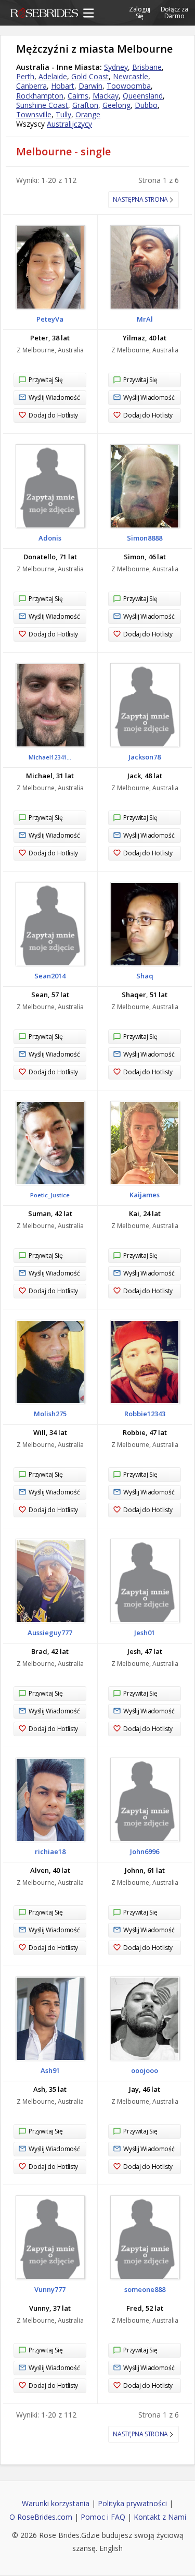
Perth (25, 76)
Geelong (116, 105)
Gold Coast (90, 76)
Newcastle (131, 76)
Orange (88, 114)
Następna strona (140, 199)
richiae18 (50, 1851)
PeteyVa (50, 319)
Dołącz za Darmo (174, 12)
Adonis (50, 538)
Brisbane (147, 67)
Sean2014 (50, 976)
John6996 (145, 1851)
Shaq (145, 976)
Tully (63, 114)
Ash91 (50, 2070)
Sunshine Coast (42, 105)
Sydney (116, 67)
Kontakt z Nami (160, 2517)
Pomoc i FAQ (103, 2517)
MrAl (145, 319)
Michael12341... (50, 757)
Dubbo (146, 105)
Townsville (34, 114)
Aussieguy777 (50, 1633)
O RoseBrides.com (41, 2517)
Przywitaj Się (45, 380)
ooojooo (145, 2070)
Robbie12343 (145, 1414)
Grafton (85, 105)
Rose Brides (44, 15)
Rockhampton (40, 96)
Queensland (143, 96)
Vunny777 (50, 2289)
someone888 (145, 2289)
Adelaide (53, 76)
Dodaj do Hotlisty (53, 415)
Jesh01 (145, 1633)
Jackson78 (145, 757)
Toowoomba (129, 86)
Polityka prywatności (132, 2503)
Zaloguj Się (140, 12)
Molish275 (50, 1414)
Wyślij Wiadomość (54, 397)
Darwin (90, 86)
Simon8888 (145, 538)
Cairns (78, 96)
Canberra (31, 86)
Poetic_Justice (50, 1195)
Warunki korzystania (56, 2503)
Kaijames (145, 1195)
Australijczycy (69, 124)
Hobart (63, 86)
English (111, 2548)
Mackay (106, 96)
